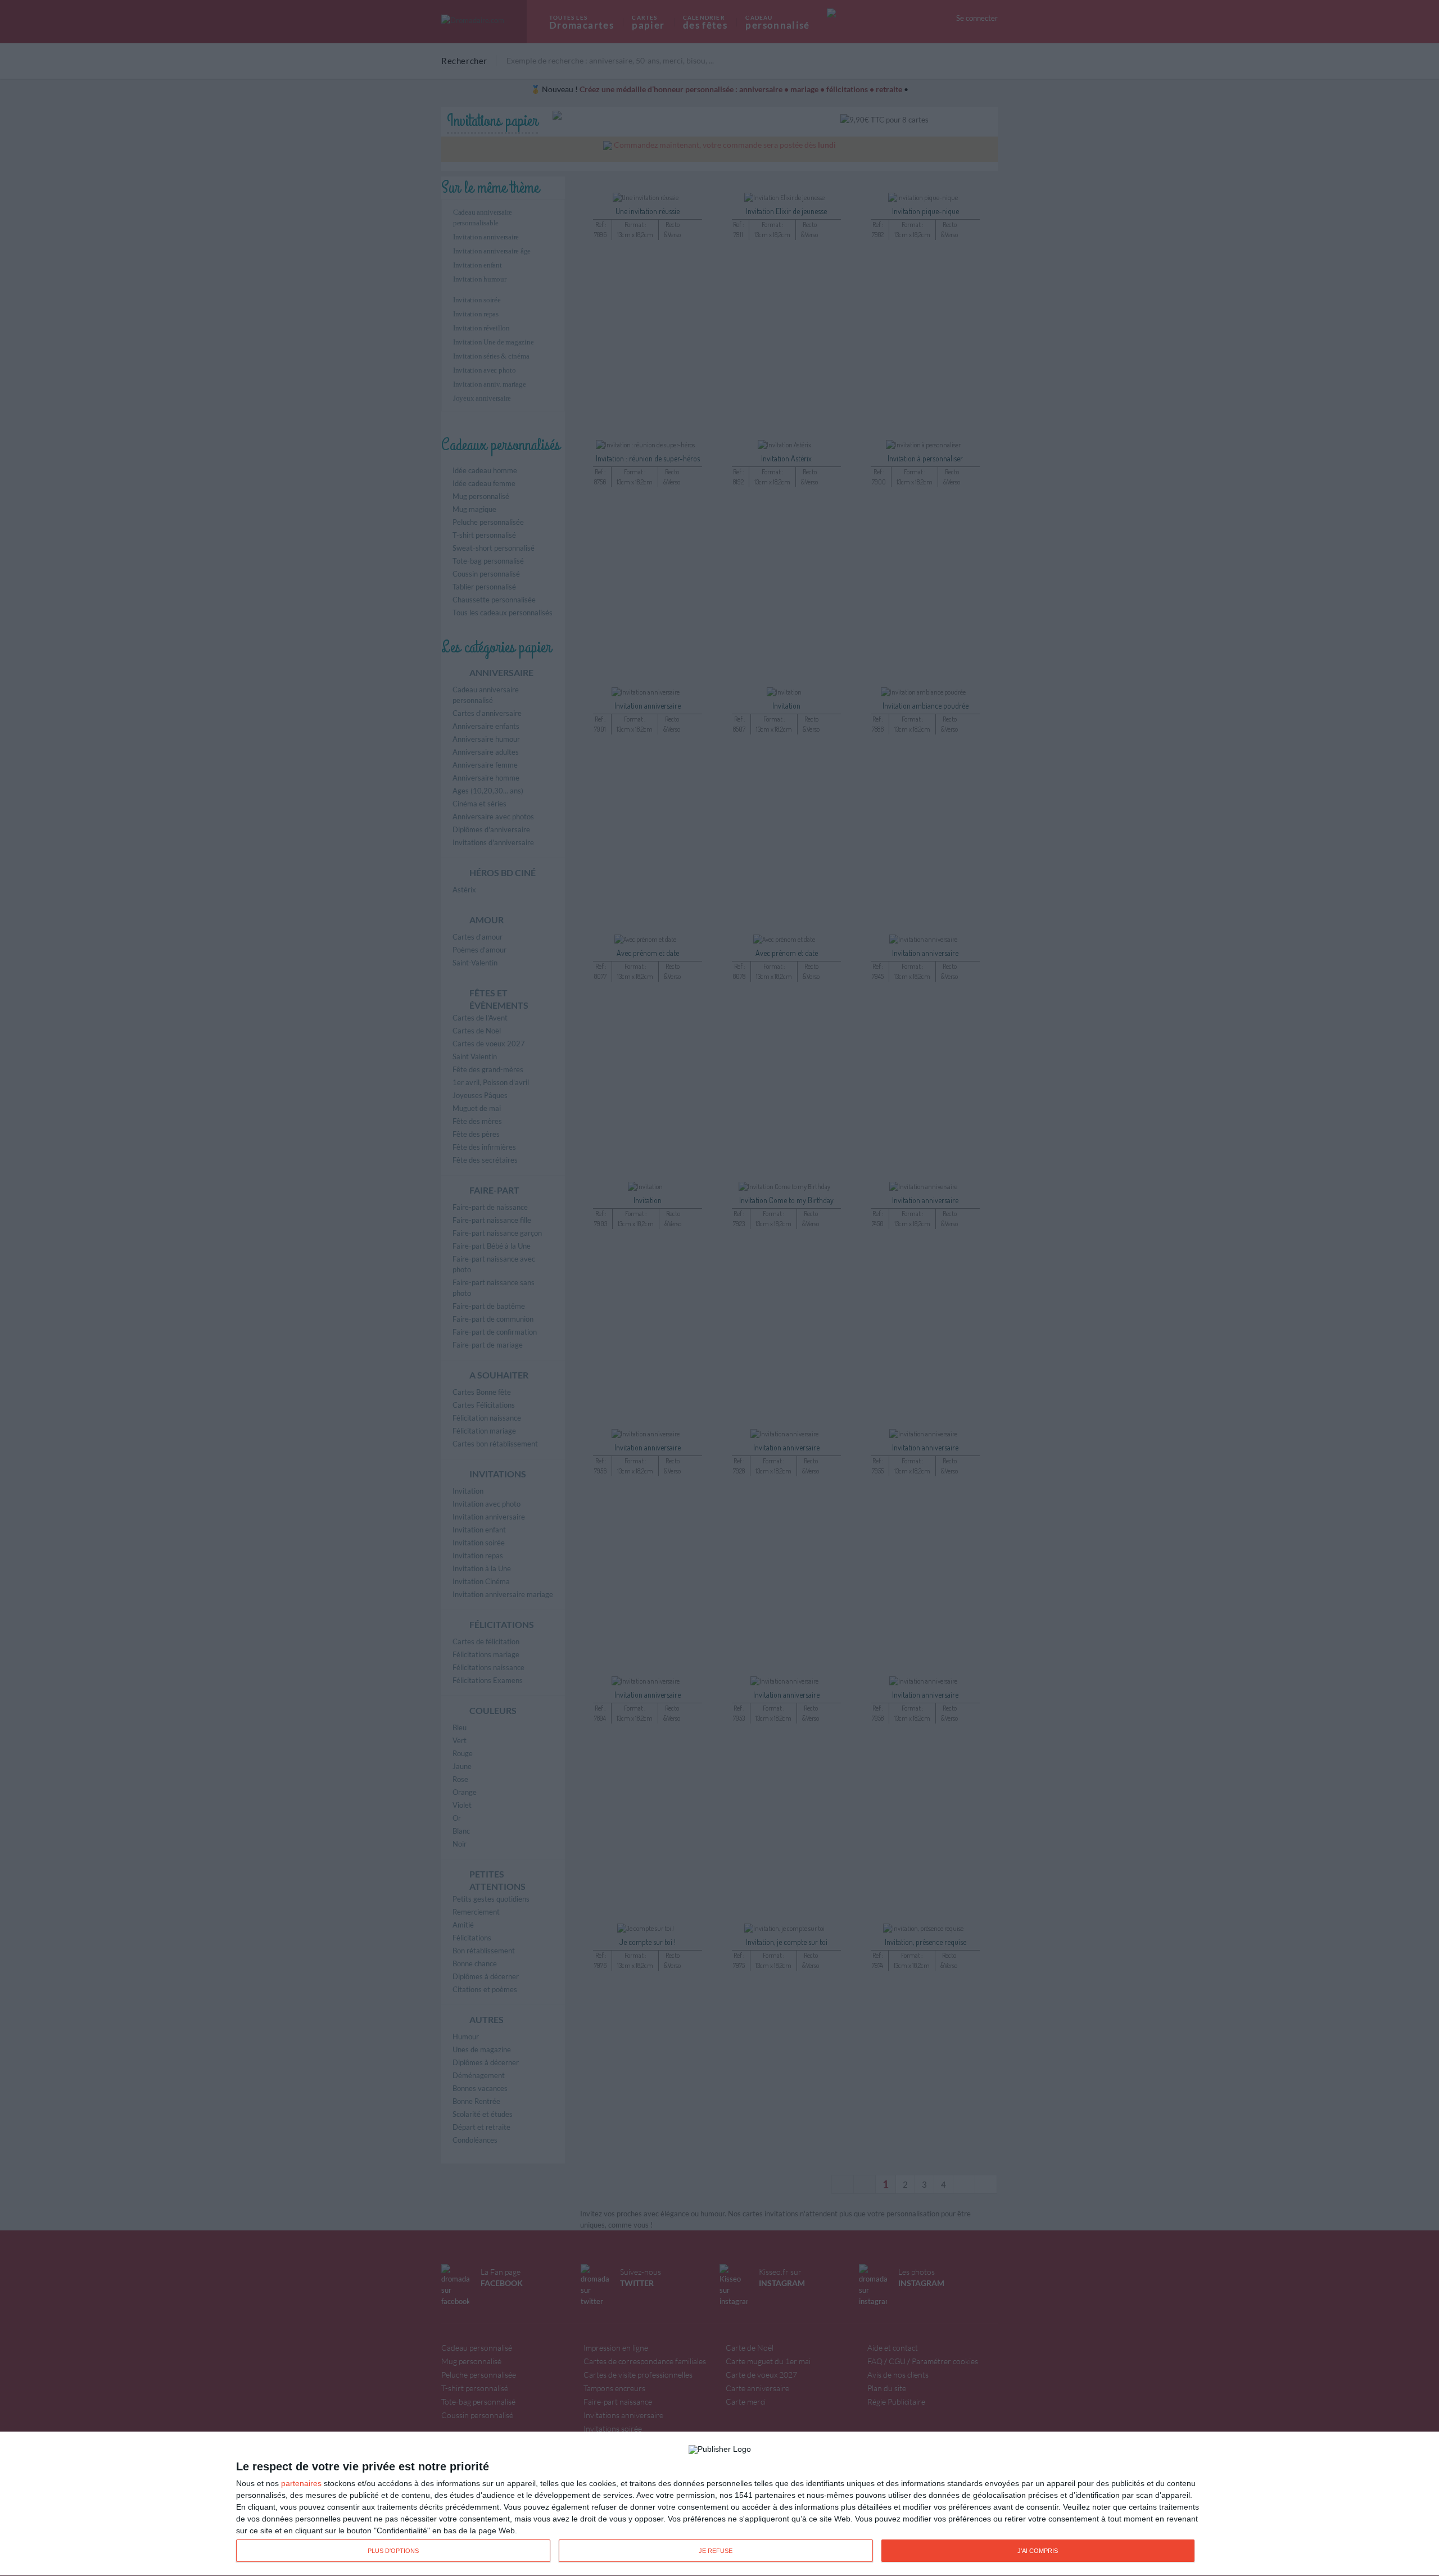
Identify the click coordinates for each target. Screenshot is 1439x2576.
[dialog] (719, 2504)
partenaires (301, 2483)
